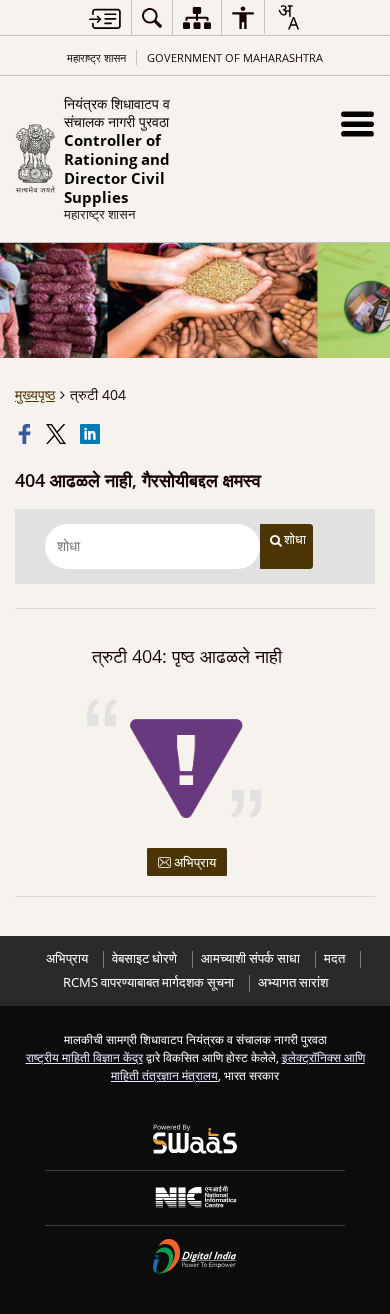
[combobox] (288, 17)
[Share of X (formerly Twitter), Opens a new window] (58, 434)
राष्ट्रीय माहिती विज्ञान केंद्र (84, 1057)
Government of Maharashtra (235, 57)
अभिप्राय (193, 862)
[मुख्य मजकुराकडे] (105, 18)
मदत (334, 958)
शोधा (295, 539)
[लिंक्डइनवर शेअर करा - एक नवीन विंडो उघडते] (92, 434)
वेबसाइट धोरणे (144, 958)
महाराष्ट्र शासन (96, 57)
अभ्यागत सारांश (293, 982)
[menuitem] (152, 17)
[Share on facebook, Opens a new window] (27, 434)
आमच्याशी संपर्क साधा (250, 958)
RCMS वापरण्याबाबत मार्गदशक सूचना (148, 982)
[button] (357, 123)
